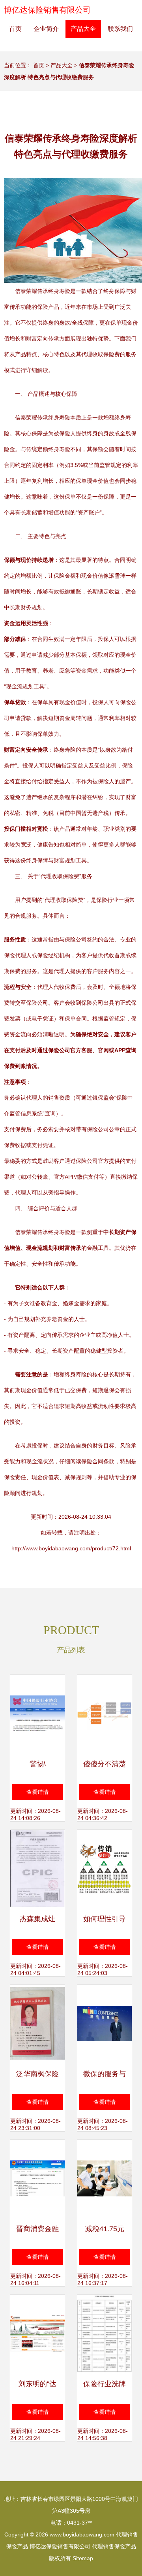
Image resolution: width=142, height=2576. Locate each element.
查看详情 (37, 1792)
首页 (15, 29)
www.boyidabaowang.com (82, 2534)
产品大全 (83, 29)
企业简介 (46, 29)
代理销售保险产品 (114, 2546)
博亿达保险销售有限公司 (47, 10)
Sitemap (83, 2558)
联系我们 (120, 29)
